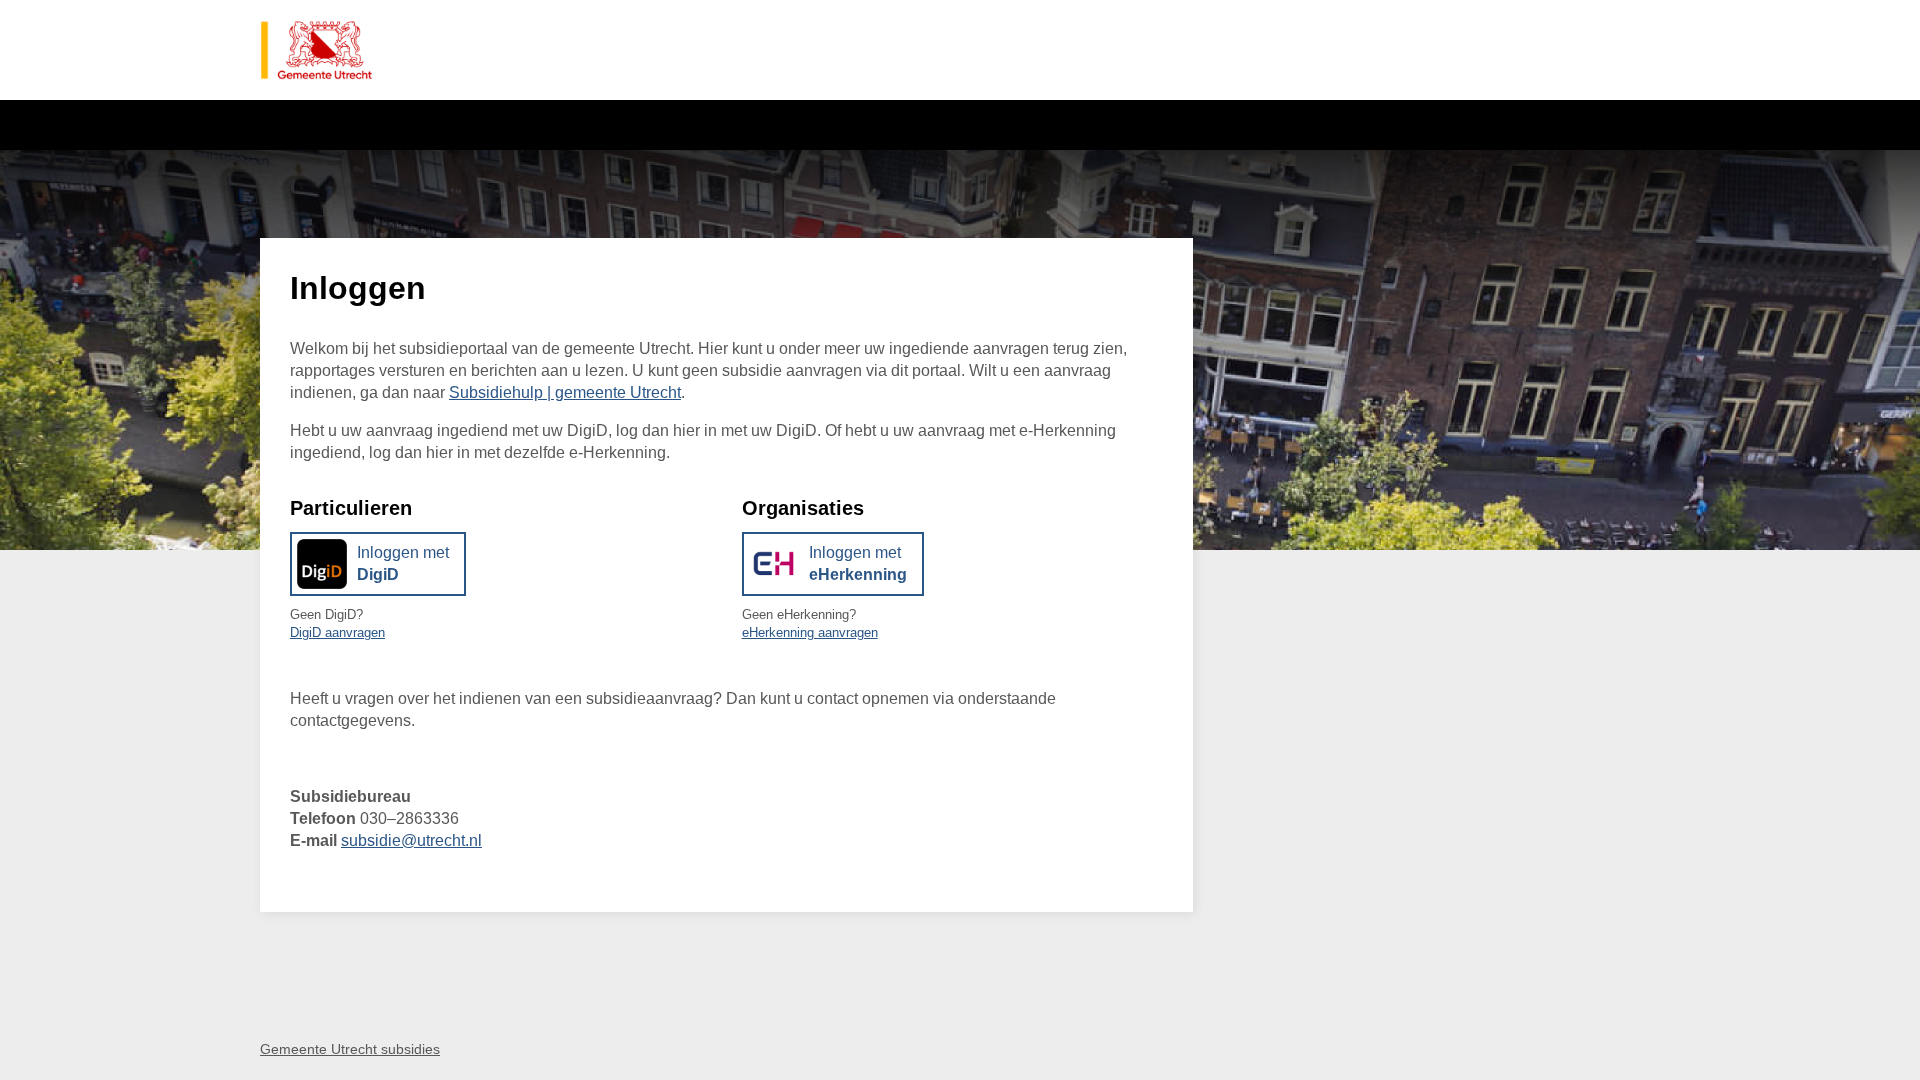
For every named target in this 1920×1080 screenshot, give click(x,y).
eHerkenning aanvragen (810, 632)
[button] (378, 564)
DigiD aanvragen (337, 632)
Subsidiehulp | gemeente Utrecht (565, 392)
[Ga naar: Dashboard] (316, 50)
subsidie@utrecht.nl (411, 840)
